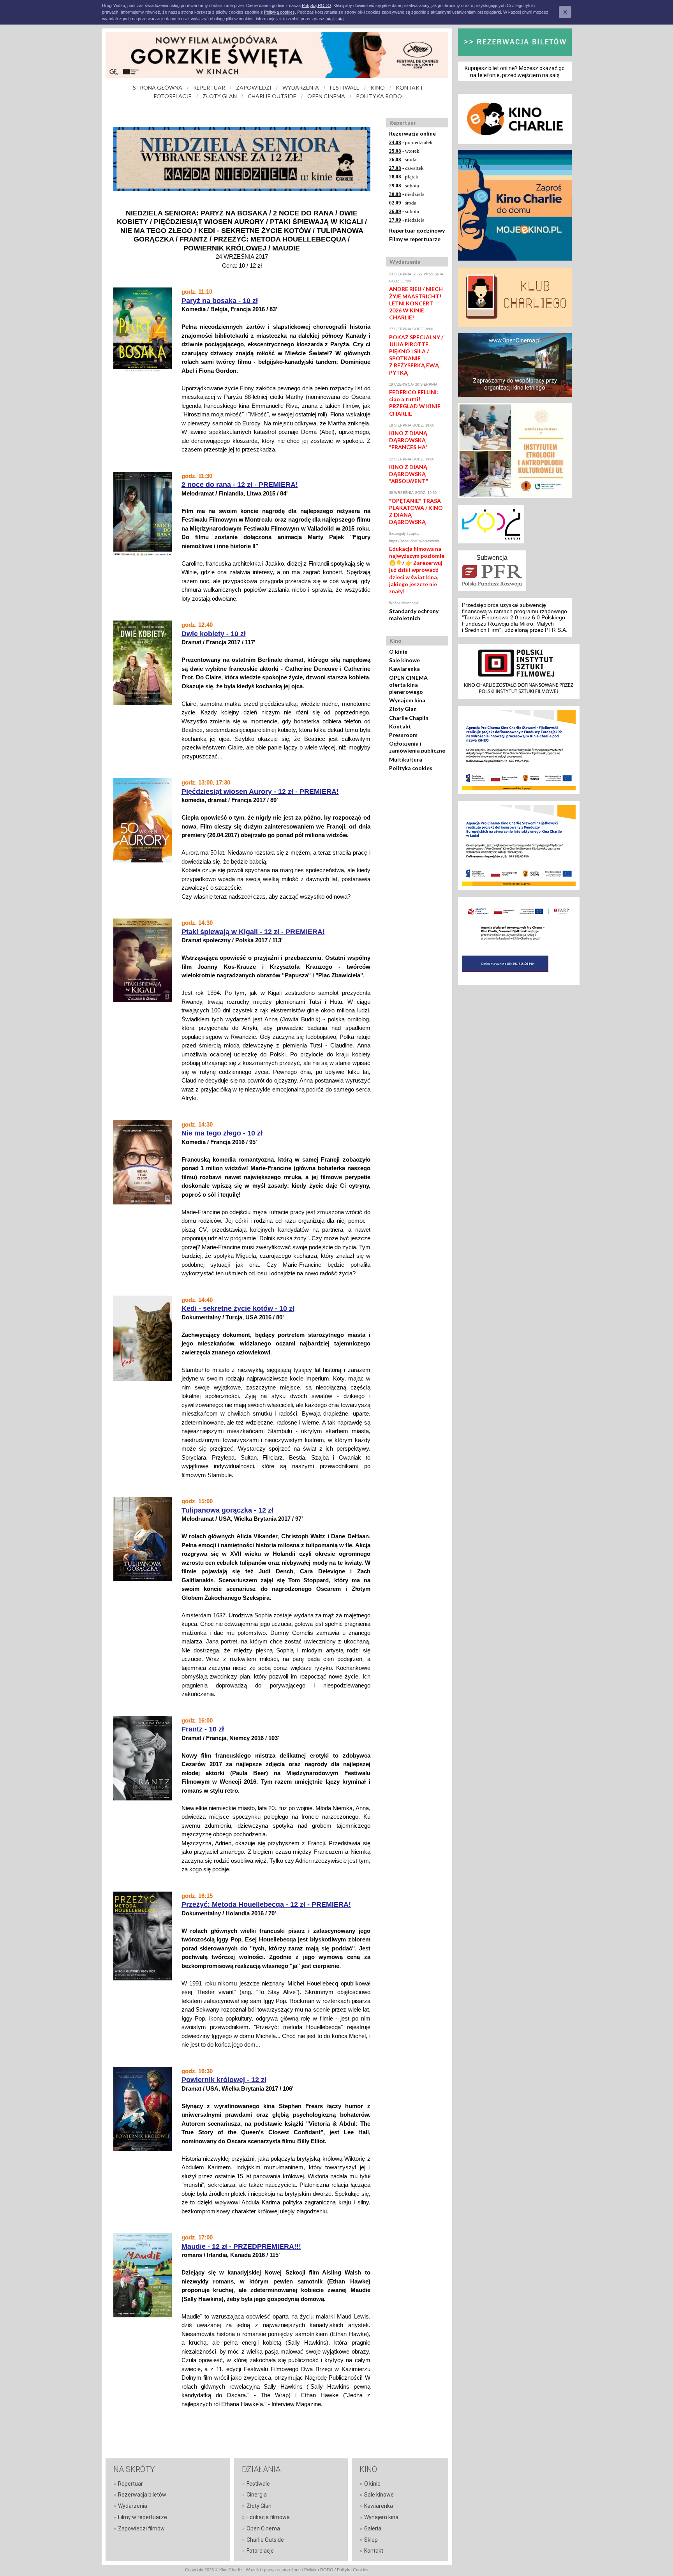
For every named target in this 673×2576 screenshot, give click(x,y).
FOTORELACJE (173, 96)
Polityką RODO (316, 5)
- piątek (404, 177)
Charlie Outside (265, 2540)
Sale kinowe (404, 660)
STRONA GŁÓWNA (158, 87)
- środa (403, 160)
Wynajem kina (407, 700)
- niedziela (407, 194)
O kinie (398, 651)
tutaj (329, 19)
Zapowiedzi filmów (141, 2528)
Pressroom (403, 735)
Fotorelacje (260, 2551)
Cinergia (257, 2495)
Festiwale (258, 2484)
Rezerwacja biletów (142, 2495)
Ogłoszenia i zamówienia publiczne (417, 747)
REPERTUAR (209, 87)
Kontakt (400, 726)
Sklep (371, 2540)
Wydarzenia (133, 2506)
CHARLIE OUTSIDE (272, 96)
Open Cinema (263, 2528)
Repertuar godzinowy (417, 230)
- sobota (404, 186)
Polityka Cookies (353, 2570)
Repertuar (130, 2484)
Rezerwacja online (412, 133)
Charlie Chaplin (409, 718)
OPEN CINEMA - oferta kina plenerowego (410, 685)
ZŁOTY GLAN (220, 96)
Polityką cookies (279, 12)
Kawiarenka (404, 669)
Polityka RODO (319, 2570)
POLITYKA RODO (379, 96)
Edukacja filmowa (268, 2517)
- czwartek (406, 168)
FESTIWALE (345, 87)
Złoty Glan (403, 709)
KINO (378, 87)
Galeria (373, 2528)
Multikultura (406, 759)
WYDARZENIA (301, 87)
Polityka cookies (411, 768)
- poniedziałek (411, 142)
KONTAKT (410, 87)
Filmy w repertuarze (415, 239)
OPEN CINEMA (326, 96)
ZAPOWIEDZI (254, 87)
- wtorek (404, 151)
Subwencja (492, 558)
